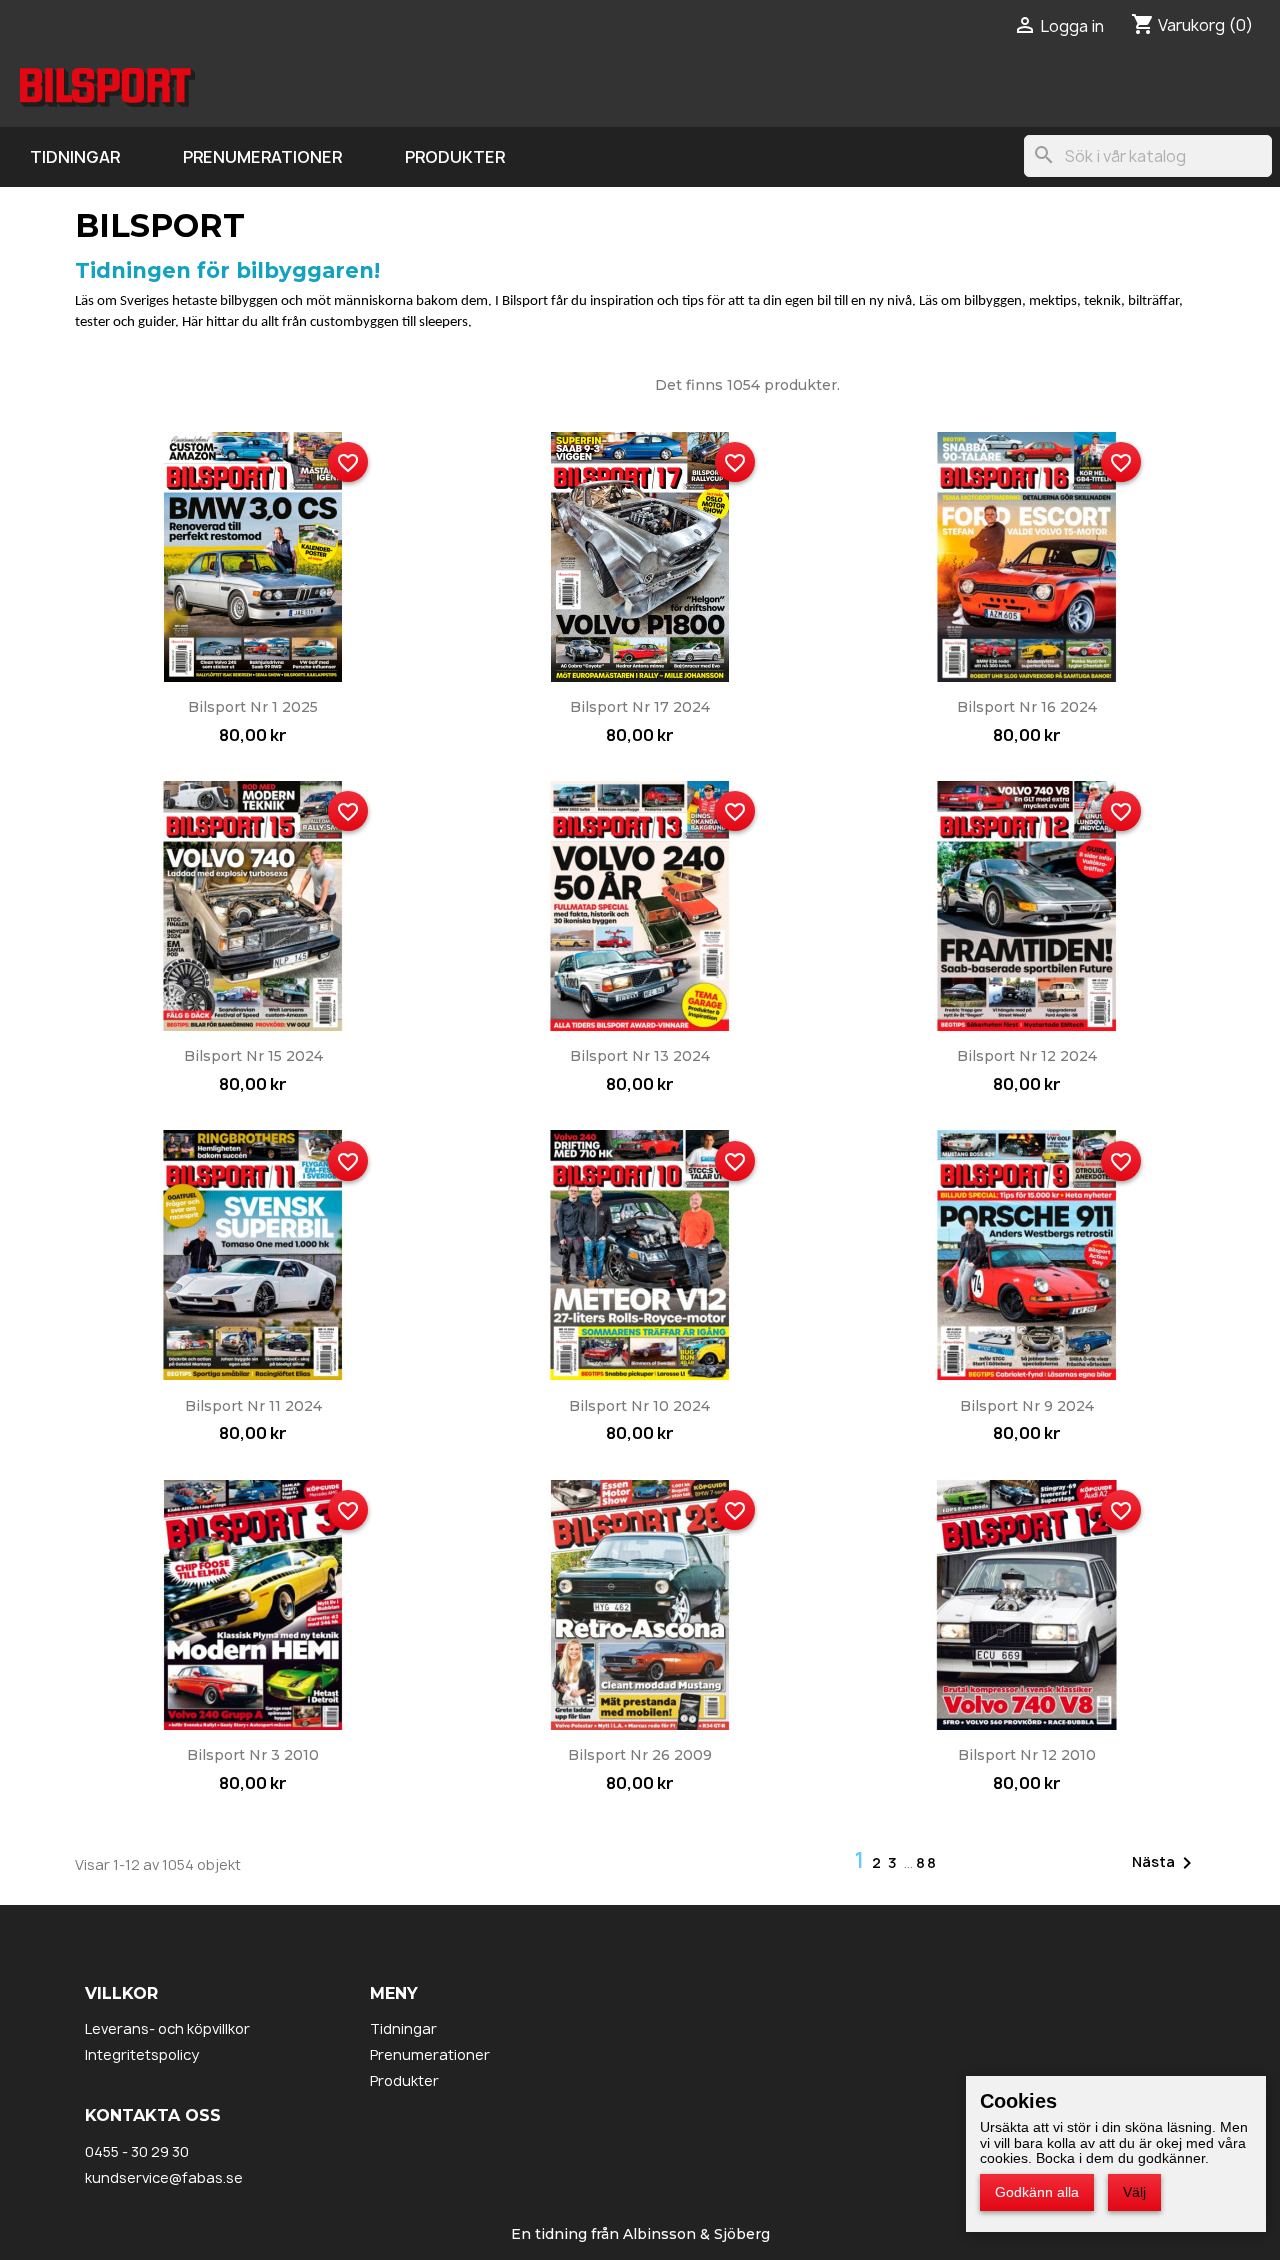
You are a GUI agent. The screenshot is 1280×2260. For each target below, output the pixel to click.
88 (927, 1862)
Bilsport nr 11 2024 (253, 1406)
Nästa (1165, 1863)
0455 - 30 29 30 (137, 2151)
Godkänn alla (1037, 2192)
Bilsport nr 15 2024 (253, 1056)
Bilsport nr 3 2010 (253, 1755)
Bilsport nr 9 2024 (1027, 1406)
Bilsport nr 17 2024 (640, 707)
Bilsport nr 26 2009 (640, 1755)
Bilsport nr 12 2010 (1027, 1755)
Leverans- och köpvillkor (167, 2028)
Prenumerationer (262, 157)
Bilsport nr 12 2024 (1027, 1056)
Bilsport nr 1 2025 (253, 707)
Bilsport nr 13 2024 (640, 1056)
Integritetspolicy (142, 2054)
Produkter (455, 157)
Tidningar (75, 157)
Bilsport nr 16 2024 (1027, 707)
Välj (1134, 2192)
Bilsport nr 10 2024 (639, 1406)
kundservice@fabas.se (164, 2177)
